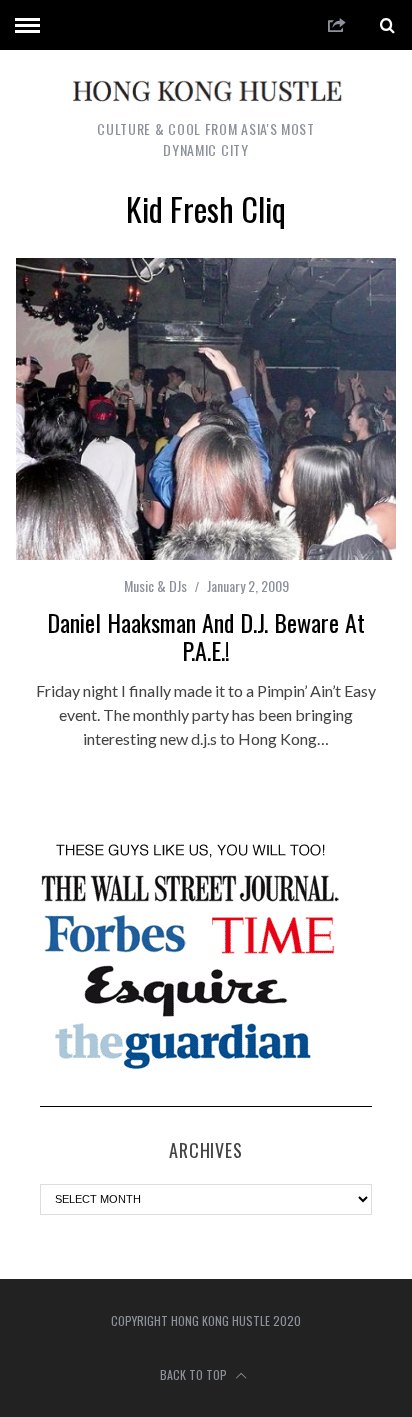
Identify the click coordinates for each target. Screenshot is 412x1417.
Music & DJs (155, 585)
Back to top (195, 1374)
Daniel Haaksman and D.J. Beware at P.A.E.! (206, 636)
